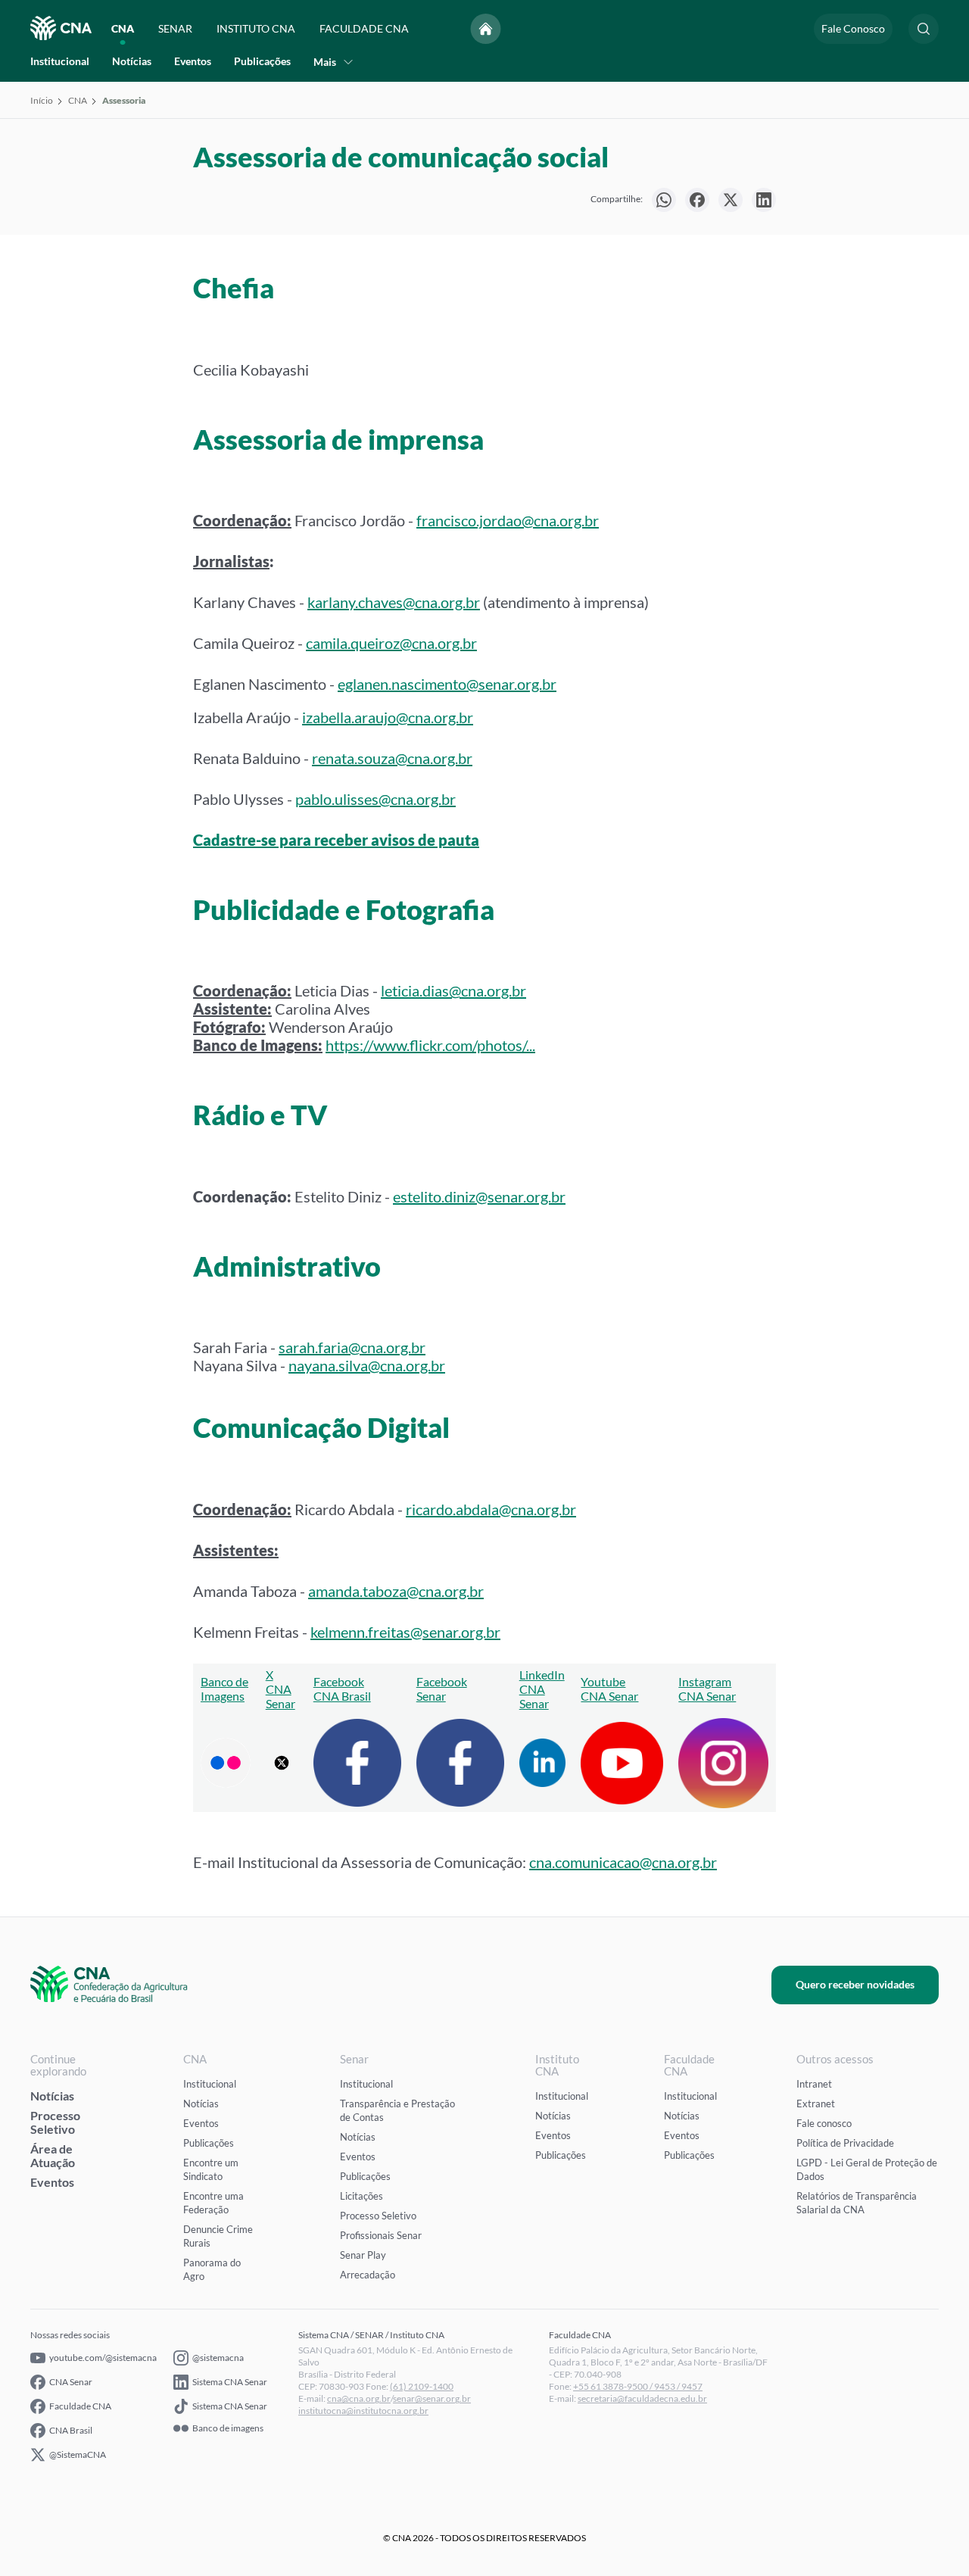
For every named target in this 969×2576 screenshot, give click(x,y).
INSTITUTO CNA (256, 28)
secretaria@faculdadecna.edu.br (642, 2398)
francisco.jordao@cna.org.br (508, 520)
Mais (325, 62)
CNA (123, 28)
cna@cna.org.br (359, 2398)
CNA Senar (71, 2382)
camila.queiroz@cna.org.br (391, 643)
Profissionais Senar (381, 2235)
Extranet (816, 2104)
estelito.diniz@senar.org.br (479, 1196)
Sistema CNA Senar (230, 2382)
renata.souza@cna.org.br (392, 758)
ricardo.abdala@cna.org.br (491, 1509)
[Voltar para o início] (486, 29)
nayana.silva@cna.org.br (367, 1365)
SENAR (175, 28)
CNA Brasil (71, 2430)
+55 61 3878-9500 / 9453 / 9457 (638, 2386)
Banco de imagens (228, 2428)
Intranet (814, 2084)
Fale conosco (824, 2123)
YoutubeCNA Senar (609, 1689)
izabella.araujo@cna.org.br (388, 717)
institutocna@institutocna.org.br (363, 2411)
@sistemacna (218, 2358)
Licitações (361, 2196)
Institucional (60, 61)
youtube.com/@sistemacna (103, 2358)
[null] (664, 200)
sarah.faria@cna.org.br (352, 1347)
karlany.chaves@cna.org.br (394, 602)
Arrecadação (368, 2275)
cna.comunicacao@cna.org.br (623, 1862)
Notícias (132, 61)
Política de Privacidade (845, 2143)
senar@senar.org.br (432, 2398)
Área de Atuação (53, 2155)
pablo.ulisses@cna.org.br (375, 799)
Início (42, 100)
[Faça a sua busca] (924, 29)
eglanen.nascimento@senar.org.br (447, 684)
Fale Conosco (853, 28)
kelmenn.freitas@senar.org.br (405, 1632)
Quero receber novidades (855, 1984)
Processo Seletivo (55, 2122)
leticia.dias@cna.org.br (453, 990)
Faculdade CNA (80, 2406)
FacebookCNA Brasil (342, 1689)
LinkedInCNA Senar (542, 1689)
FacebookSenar (442, 1689)
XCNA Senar (280, 1689)
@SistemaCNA (78, 2454)
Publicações (262, 61)
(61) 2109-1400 (422, 2386)
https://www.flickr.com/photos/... (430, 1045)
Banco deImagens (224, 1689)
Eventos (193, 61)
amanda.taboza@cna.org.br (396, 1591)
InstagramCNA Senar (707, 1689)
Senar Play (363, 2255)
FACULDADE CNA (364, 28)
